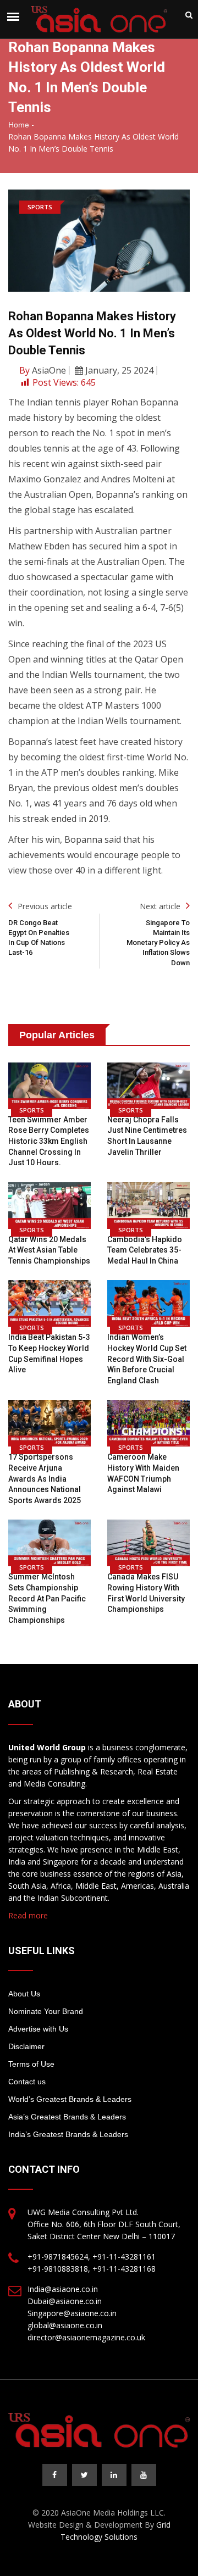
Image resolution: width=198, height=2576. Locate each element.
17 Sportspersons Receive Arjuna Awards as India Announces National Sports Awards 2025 (45, 1478)
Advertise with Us (38, 2029)
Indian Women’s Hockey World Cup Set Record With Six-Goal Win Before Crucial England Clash (147, 1359)
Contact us (27, 2082)
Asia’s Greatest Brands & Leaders (67, 2117)
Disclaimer (26, 2046)
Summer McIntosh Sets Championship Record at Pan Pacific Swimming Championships (47, 1598)
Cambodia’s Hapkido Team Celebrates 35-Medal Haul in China (145, 1250)
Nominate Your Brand (46, 2011)
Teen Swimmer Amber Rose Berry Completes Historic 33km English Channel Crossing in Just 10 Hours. (49, 1141)
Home (19, 125)
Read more (28, 1915)
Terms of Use (31, 2064)
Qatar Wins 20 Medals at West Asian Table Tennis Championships (49, 1250)
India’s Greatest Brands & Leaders (68, 2134)
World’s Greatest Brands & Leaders (70, 2099)
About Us (24, 1994)
